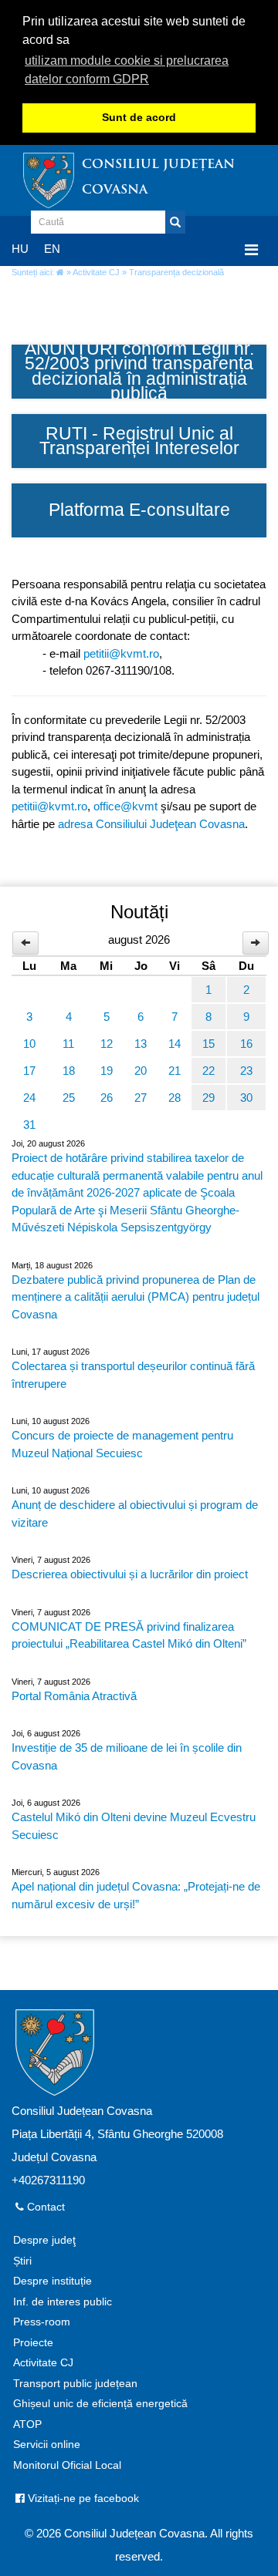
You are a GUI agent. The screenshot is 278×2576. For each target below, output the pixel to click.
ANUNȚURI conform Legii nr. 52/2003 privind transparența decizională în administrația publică (139, 372)
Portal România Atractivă (74, 1696)
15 (208, 1044)
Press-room (42, 2322)
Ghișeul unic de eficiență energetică (100, 2404)
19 (107, 1071)
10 (29, 1044)
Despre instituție (53, 2281)
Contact (44, 2207)
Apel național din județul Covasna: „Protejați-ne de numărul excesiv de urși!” (136, 1895)
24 (29, 1098)
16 (246, 1044)
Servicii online (47, 2445)
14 (175, 1044)
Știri (22, 2261)
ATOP (27, 2424)
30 (246, 1098)
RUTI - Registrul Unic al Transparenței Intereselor (139, 441)
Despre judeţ (44, 2240)
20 (141, 1071)
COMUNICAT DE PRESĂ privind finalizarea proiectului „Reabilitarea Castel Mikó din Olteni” (129, 1635)
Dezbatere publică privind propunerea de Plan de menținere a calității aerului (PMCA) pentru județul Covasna (136, 1297)
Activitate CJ (96, 272)
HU (20, 249)
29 (208, 1098)
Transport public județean (75, 2384)
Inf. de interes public (63, 2302)
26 (107, 1098)
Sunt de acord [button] (139, 118)
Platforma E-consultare (139, 510)
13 (141, 1044)
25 (69, 1098)
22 (208, 1071)
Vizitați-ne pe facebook (82, 2499)
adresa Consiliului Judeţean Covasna (151, 824)
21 (175, 1071)
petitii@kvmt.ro (121, 653)
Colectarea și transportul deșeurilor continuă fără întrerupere (133, 1375)
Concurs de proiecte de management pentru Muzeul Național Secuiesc (122, 1444)
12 (107, 1044)
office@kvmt (125, 806)
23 (246, 1071)
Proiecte (33, 2343)
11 (68, 1044)
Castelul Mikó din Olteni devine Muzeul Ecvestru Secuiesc (134, 1826)
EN (52, 249)
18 (69, 1071)
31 (29, 1125)
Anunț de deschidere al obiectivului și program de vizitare (135, 1514)
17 (29, 1071)
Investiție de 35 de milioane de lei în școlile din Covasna (127, 1756)
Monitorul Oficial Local (67, 2465)
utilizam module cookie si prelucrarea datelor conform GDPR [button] (127, 70)
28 (175, 1098)
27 (141, 1098)
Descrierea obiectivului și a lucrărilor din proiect (130, 1574)
